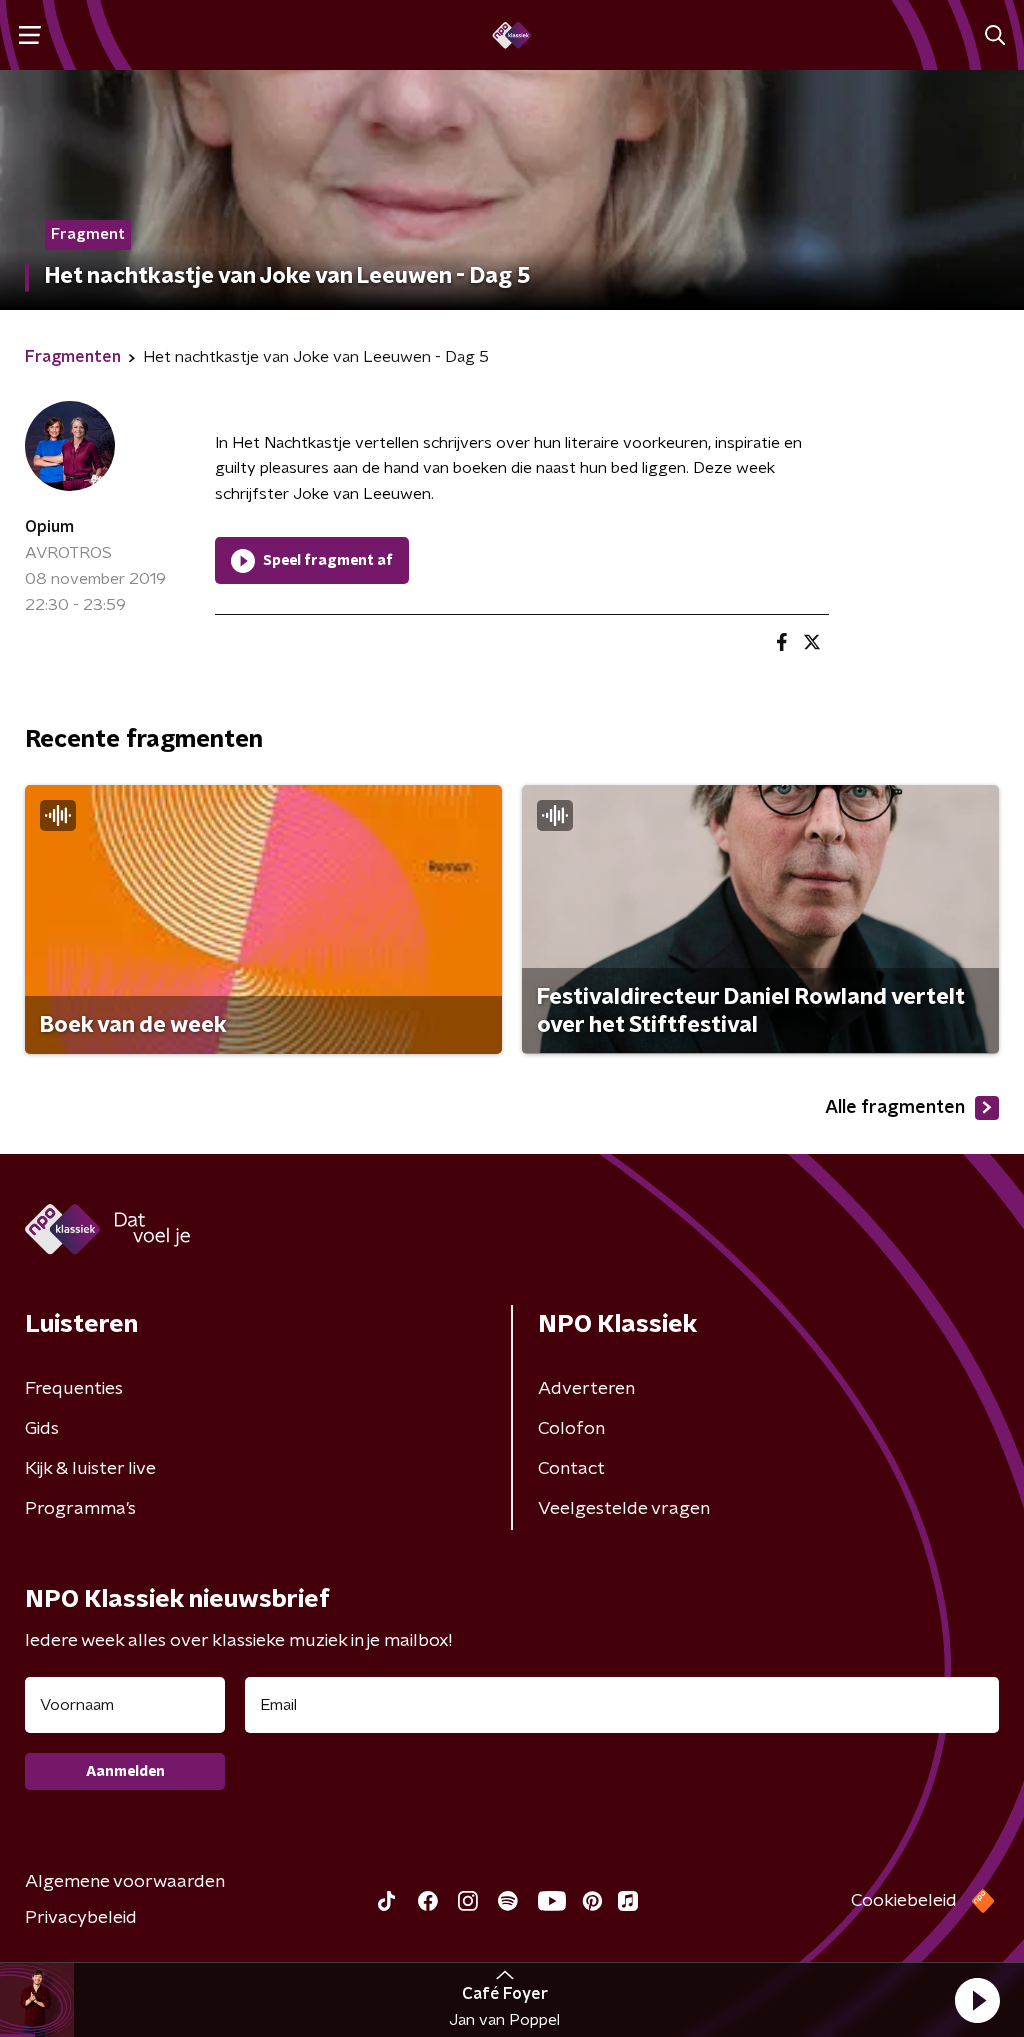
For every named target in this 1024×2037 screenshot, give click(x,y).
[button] (977, 2000)
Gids (42, 1429)
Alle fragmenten (895, 1108)
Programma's (80, 1509)
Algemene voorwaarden (125, 1882)
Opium (49, 527)
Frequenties (74, 1389)
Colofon (571, 1429)
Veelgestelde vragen (624, 1509)
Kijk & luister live (90, 1469)
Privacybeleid (81, 1918)
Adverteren (586, 1389)
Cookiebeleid (904, 1901)
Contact (571, 1469)
